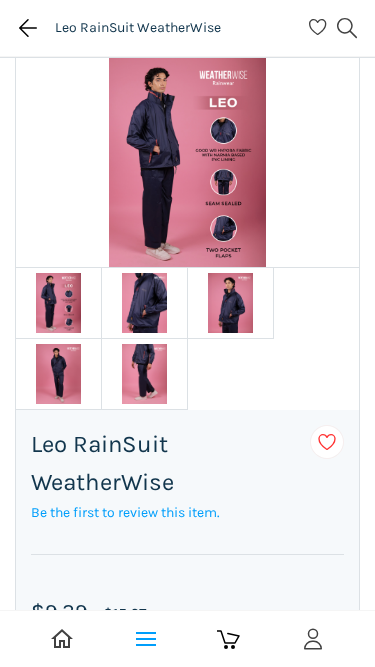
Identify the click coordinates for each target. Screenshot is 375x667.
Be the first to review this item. (125, 512)
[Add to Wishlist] (327, 442)
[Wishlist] (320, 28)
